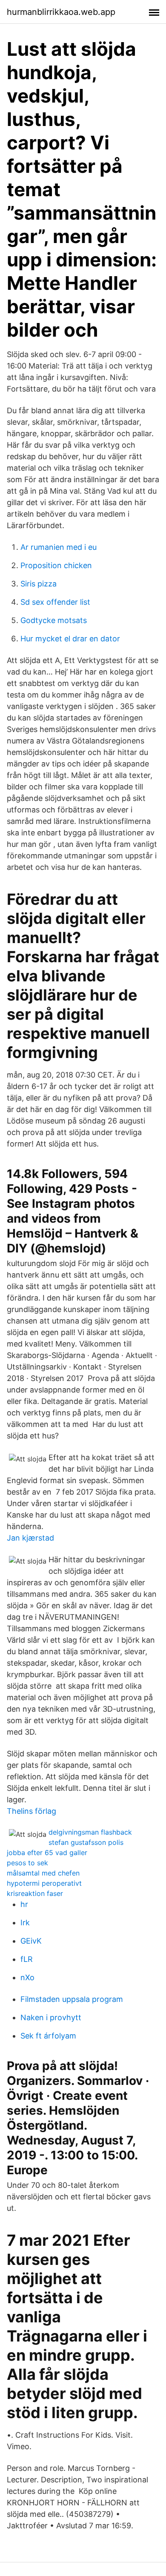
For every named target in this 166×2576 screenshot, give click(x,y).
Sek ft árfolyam (48, 2036)
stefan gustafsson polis (86, 1842)
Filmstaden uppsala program (72, 1999)
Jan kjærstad (30, 1538)
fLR (27, 1959)
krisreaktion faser (35, 1893)
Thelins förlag (31, 1811)
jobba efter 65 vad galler (47, 1853)
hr (24, 1904)
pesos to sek (27, 1863)
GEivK (31, 1941)
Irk (25, 1923)
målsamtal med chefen (43, 1873)
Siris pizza (39, 584)
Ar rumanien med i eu (59, 547)
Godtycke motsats (54, 620)
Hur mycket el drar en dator (70, 639)
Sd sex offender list (55, 602)
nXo (27, 1977)
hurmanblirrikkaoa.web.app (61, 12)
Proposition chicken (56, 565)
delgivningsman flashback (90, 1832)
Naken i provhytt (51, 2017)
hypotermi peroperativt (44, 1883)
